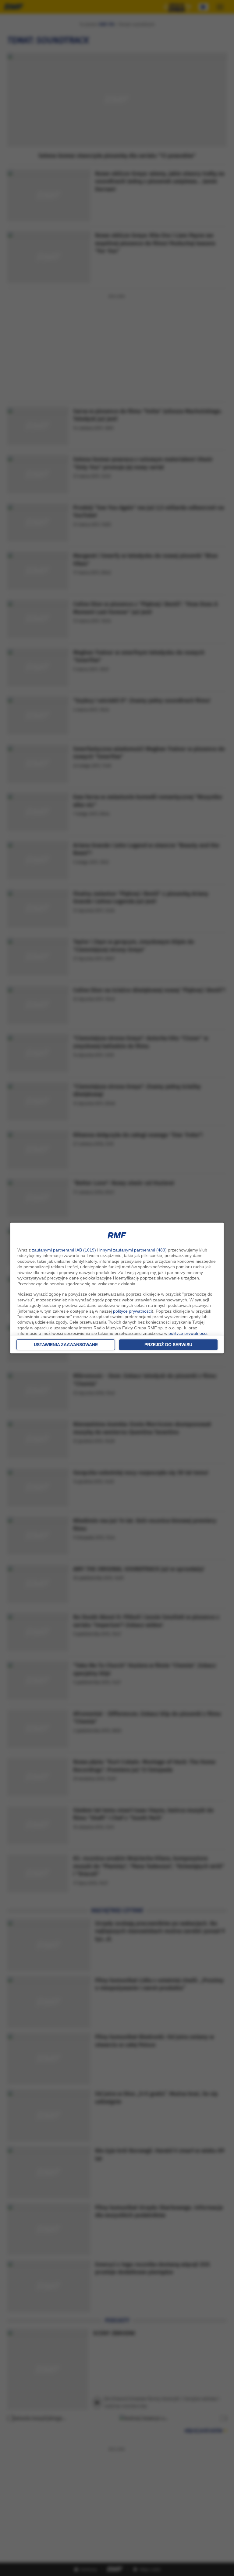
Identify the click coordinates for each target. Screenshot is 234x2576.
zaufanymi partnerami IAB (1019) (64, 1250)
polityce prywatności (132, 1311)
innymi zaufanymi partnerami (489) (133, 1250)
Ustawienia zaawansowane (66, 1345)
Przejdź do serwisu (168, 1345)
